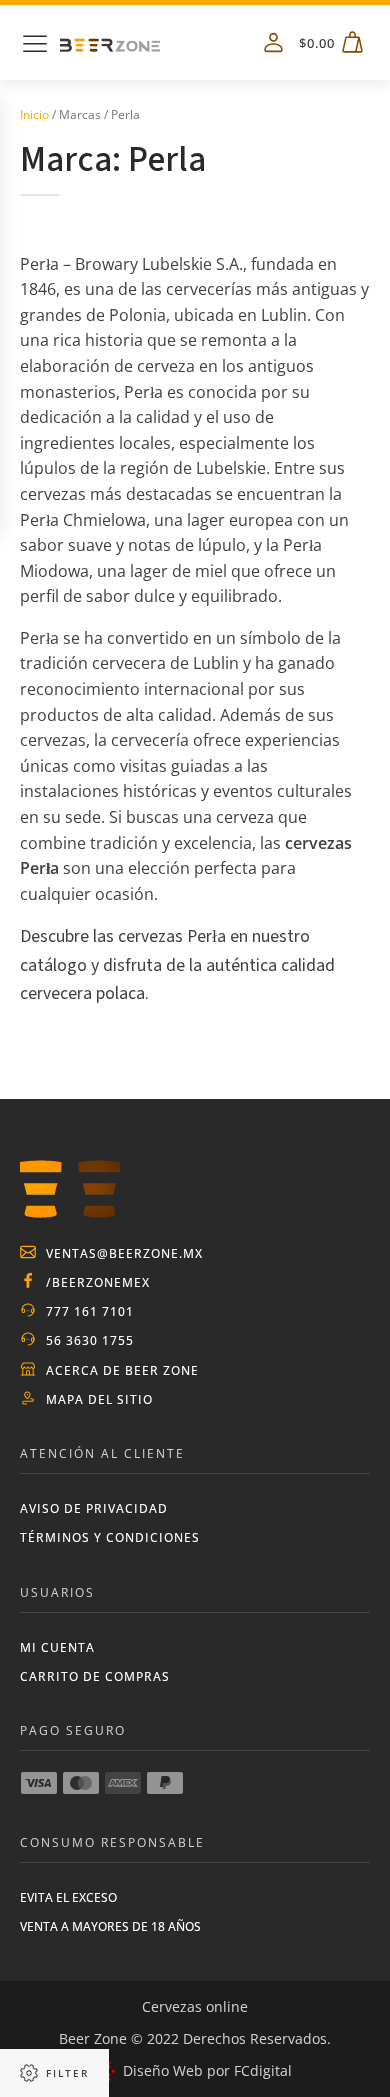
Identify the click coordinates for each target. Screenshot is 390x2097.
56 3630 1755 (90, 1340)
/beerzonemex (98, 1282)
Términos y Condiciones (110, 1537)
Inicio (34, 114)
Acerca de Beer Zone (122, 1370)
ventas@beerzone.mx (124, 1253)
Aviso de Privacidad (94, 1508)
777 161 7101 (90, 1311)
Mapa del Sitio (99, 1399)
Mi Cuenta (57, 1647)
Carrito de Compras (95, 1676)
